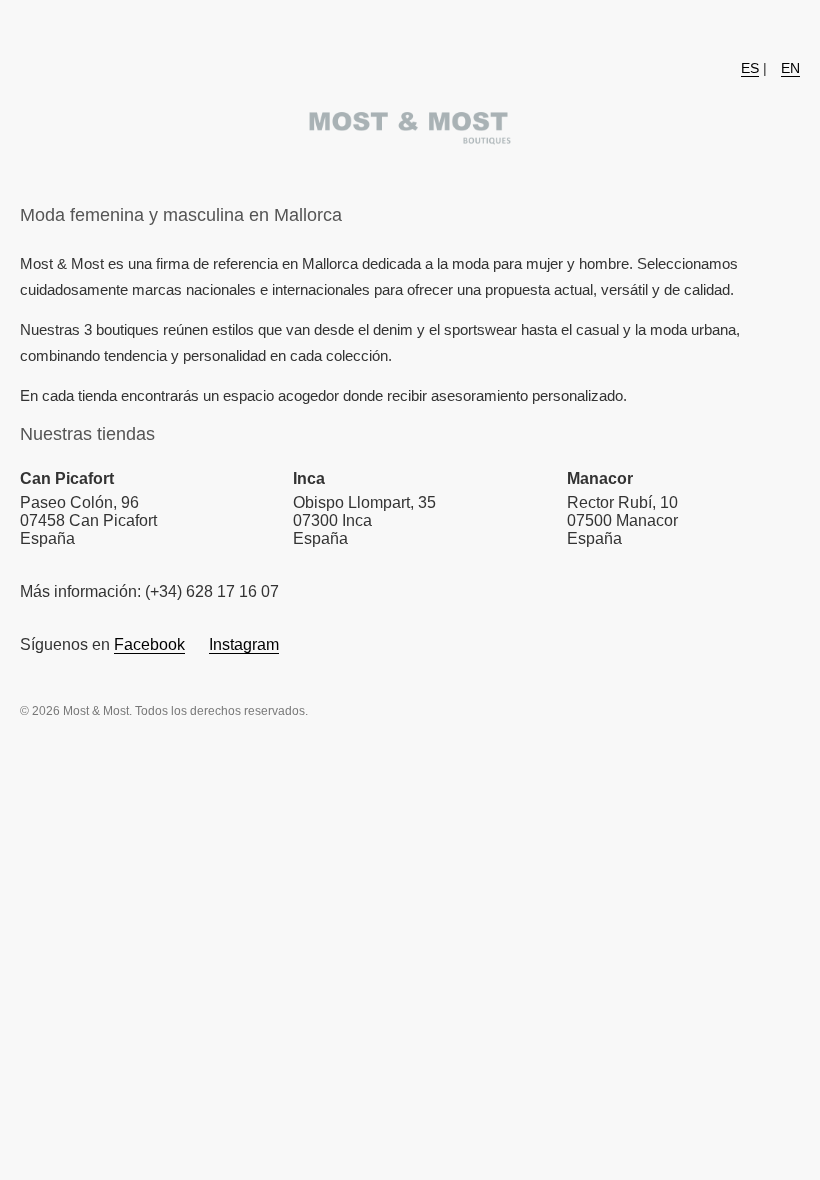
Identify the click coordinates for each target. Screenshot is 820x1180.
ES (750, 68)
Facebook (149, 644)
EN (790, 68)
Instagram (244, 644)
